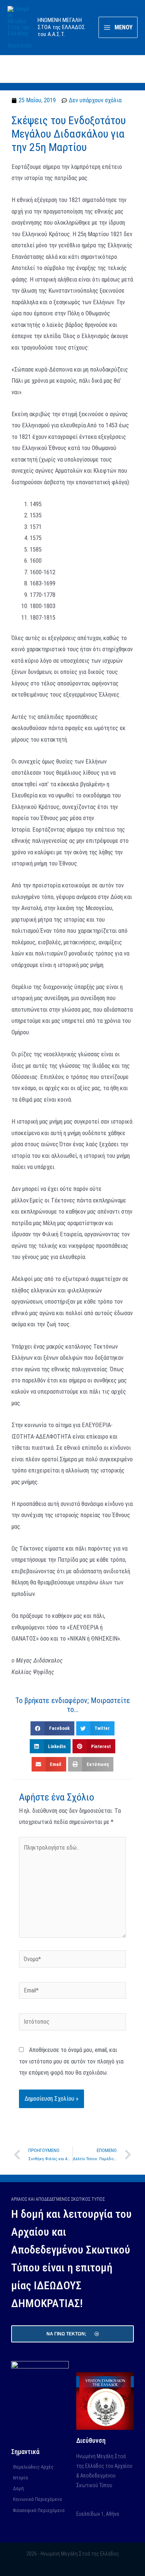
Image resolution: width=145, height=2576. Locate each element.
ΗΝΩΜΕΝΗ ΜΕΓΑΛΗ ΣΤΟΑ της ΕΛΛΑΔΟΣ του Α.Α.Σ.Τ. (61, 27)
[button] (52, 1728)
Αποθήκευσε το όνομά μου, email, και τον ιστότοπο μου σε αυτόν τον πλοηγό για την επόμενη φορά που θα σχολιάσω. (71, 2061)
